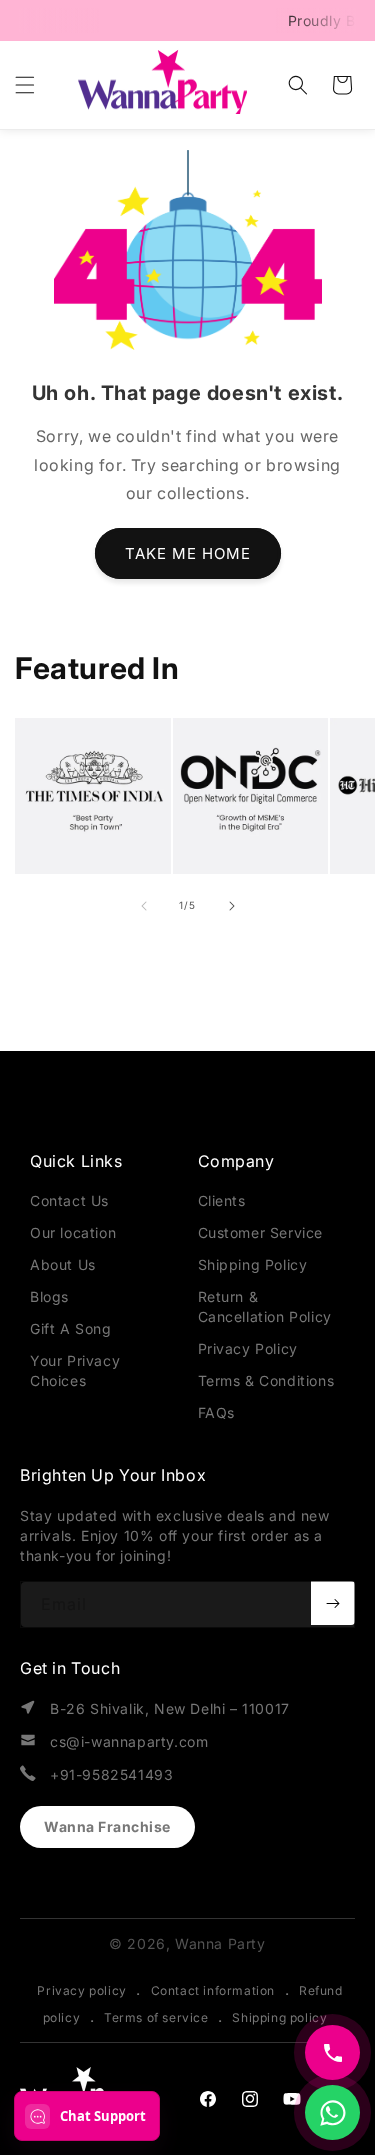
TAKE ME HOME (188, 553)
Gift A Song (71, 1328)
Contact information (213, 1990)
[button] (25, 85)
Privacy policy (81, 1990)
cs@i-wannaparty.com (129, 1741)
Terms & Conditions (266, 1380)
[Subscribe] (333, 1603)
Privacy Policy (248, 1348)
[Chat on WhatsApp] (332, 2112)
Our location (73, 1232)
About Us (63, 1264)
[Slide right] (232, 906)
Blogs (49, 1296)
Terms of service (156, 2017)
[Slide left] (144, 906)
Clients (222, 1200)
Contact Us (69, 1200)
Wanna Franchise (107, 1826)
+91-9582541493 (111, 1774)
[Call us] (332, 2052)
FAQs (216, 1412)
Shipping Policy (253, 1264)
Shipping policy (279, 2017)
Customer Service (261, 1232)
